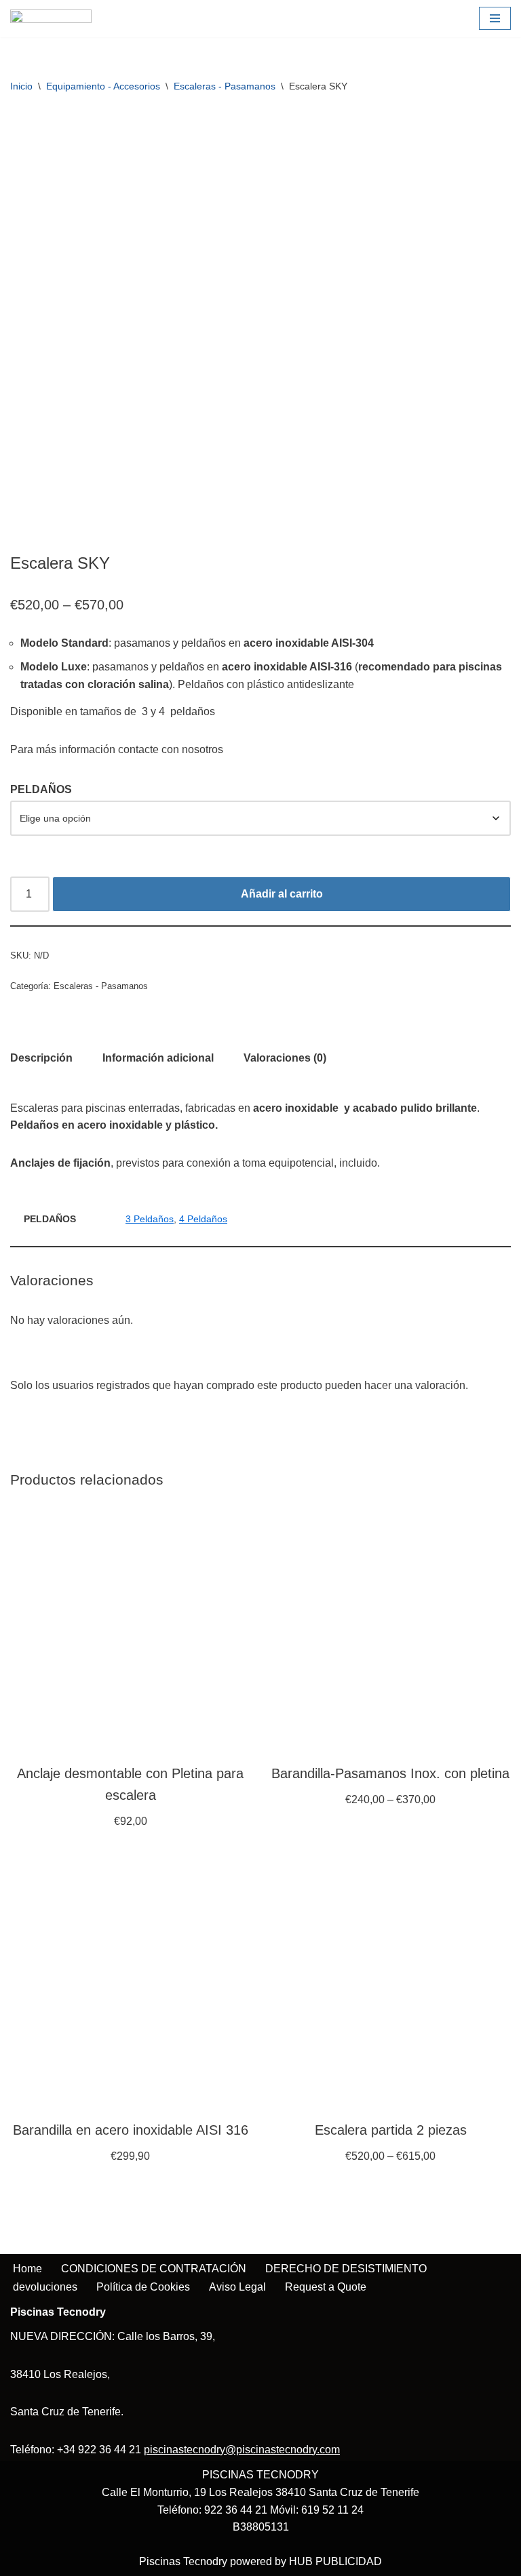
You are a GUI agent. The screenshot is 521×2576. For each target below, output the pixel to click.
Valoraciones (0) (285, 1058)
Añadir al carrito (282, 894)
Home (27, 2269)
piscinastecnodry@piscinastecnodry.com (242, 2450)
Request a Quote (326, 2287)
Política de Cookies (143, 2287)
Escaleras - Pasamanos (225, 86)
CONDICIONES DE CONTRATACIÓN (154, 2269)
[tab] (41, 1058)
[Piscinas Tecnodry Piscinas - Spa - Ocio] (51, 19)
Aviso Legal (237, 2287)
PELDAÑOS (41, 789)
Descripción (41, 1058)
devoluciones (45, 2287)
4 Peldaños (203, 1219)
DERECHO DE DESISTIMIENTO (346, 2269)
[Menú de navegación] (495, 18)
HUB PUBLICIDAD (335, 2561)
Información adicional (158, 1058)
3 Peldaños (150, 1219)
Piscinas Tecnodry (183, 2561)
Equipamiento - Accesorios (103, 86)
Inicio (21, 86)
